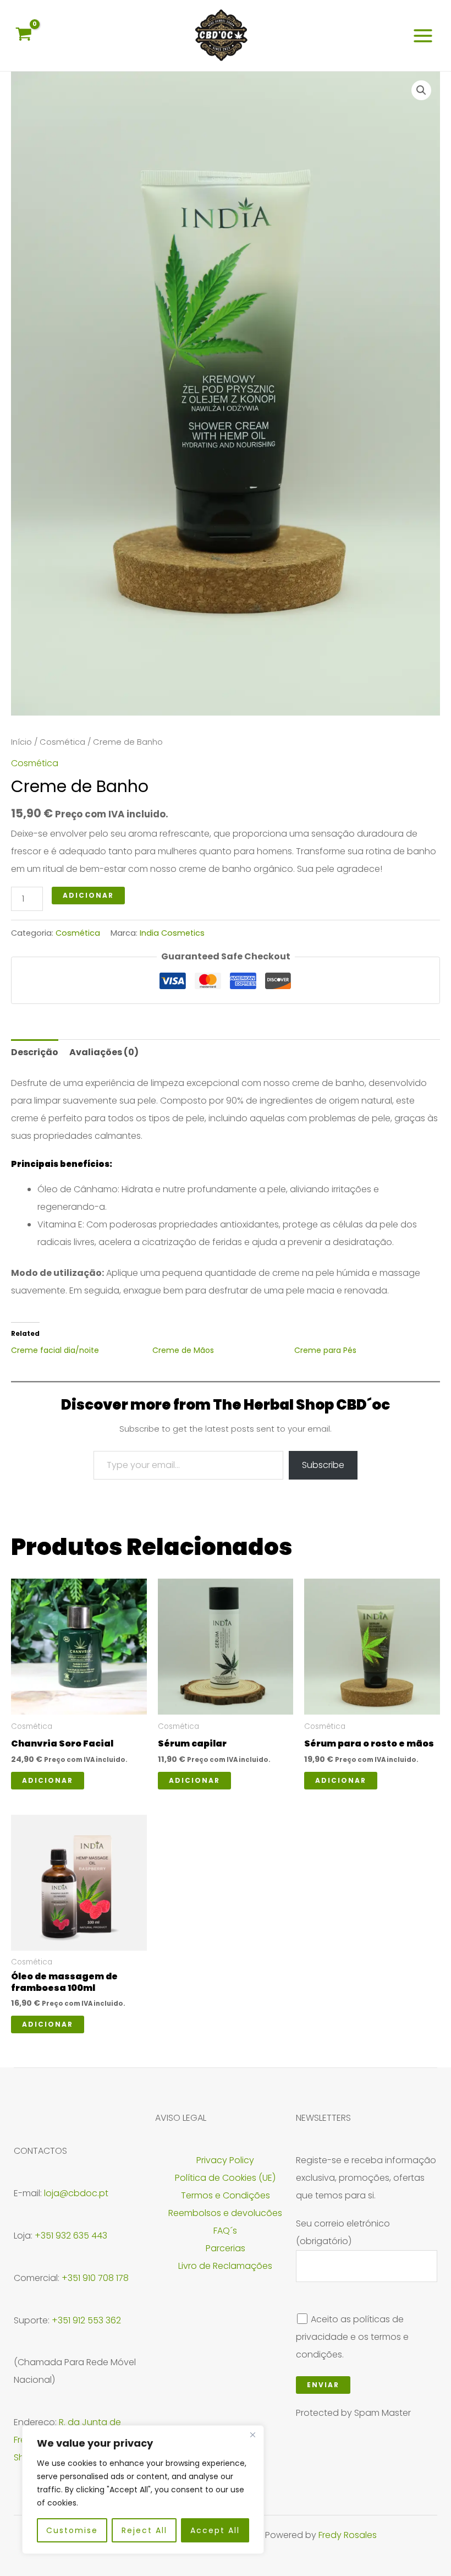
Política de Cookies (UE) (225, 2178)
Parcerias (226, 2248)
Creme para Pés (325, 1350)
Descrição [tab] (35, 1052)
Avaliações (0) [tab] (104, 1052)
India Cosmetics (172, 933)
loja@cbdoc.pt (76, 2193)
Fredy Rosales (348, 2535)
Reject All (144, 2530)
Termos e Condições (226, 2195)
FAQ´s (225, 2231)
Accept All (215, 2530)
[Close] (252, 2435)
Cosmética (62, 742)
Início (21, 742)
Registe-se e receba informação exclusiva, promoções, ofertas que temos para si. (366, 2178)
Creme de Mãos (183, 1350)
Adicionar (88, 895)
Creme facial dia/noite (55, 1350)
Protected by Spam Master (353, 2413)
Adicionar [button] (48, 1780)
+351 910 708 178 (95, 2278)
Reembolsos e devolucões (225, 2213)
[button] (421, 90)
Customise (72, 2530)
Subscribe (323, 1465)
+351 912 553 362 (86, 2320)
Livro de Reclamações (225, 2266)
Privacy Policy (225, 2160)
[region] (143, 2490)
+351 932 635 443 (71, 2236)
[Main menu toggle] (423, 35)
